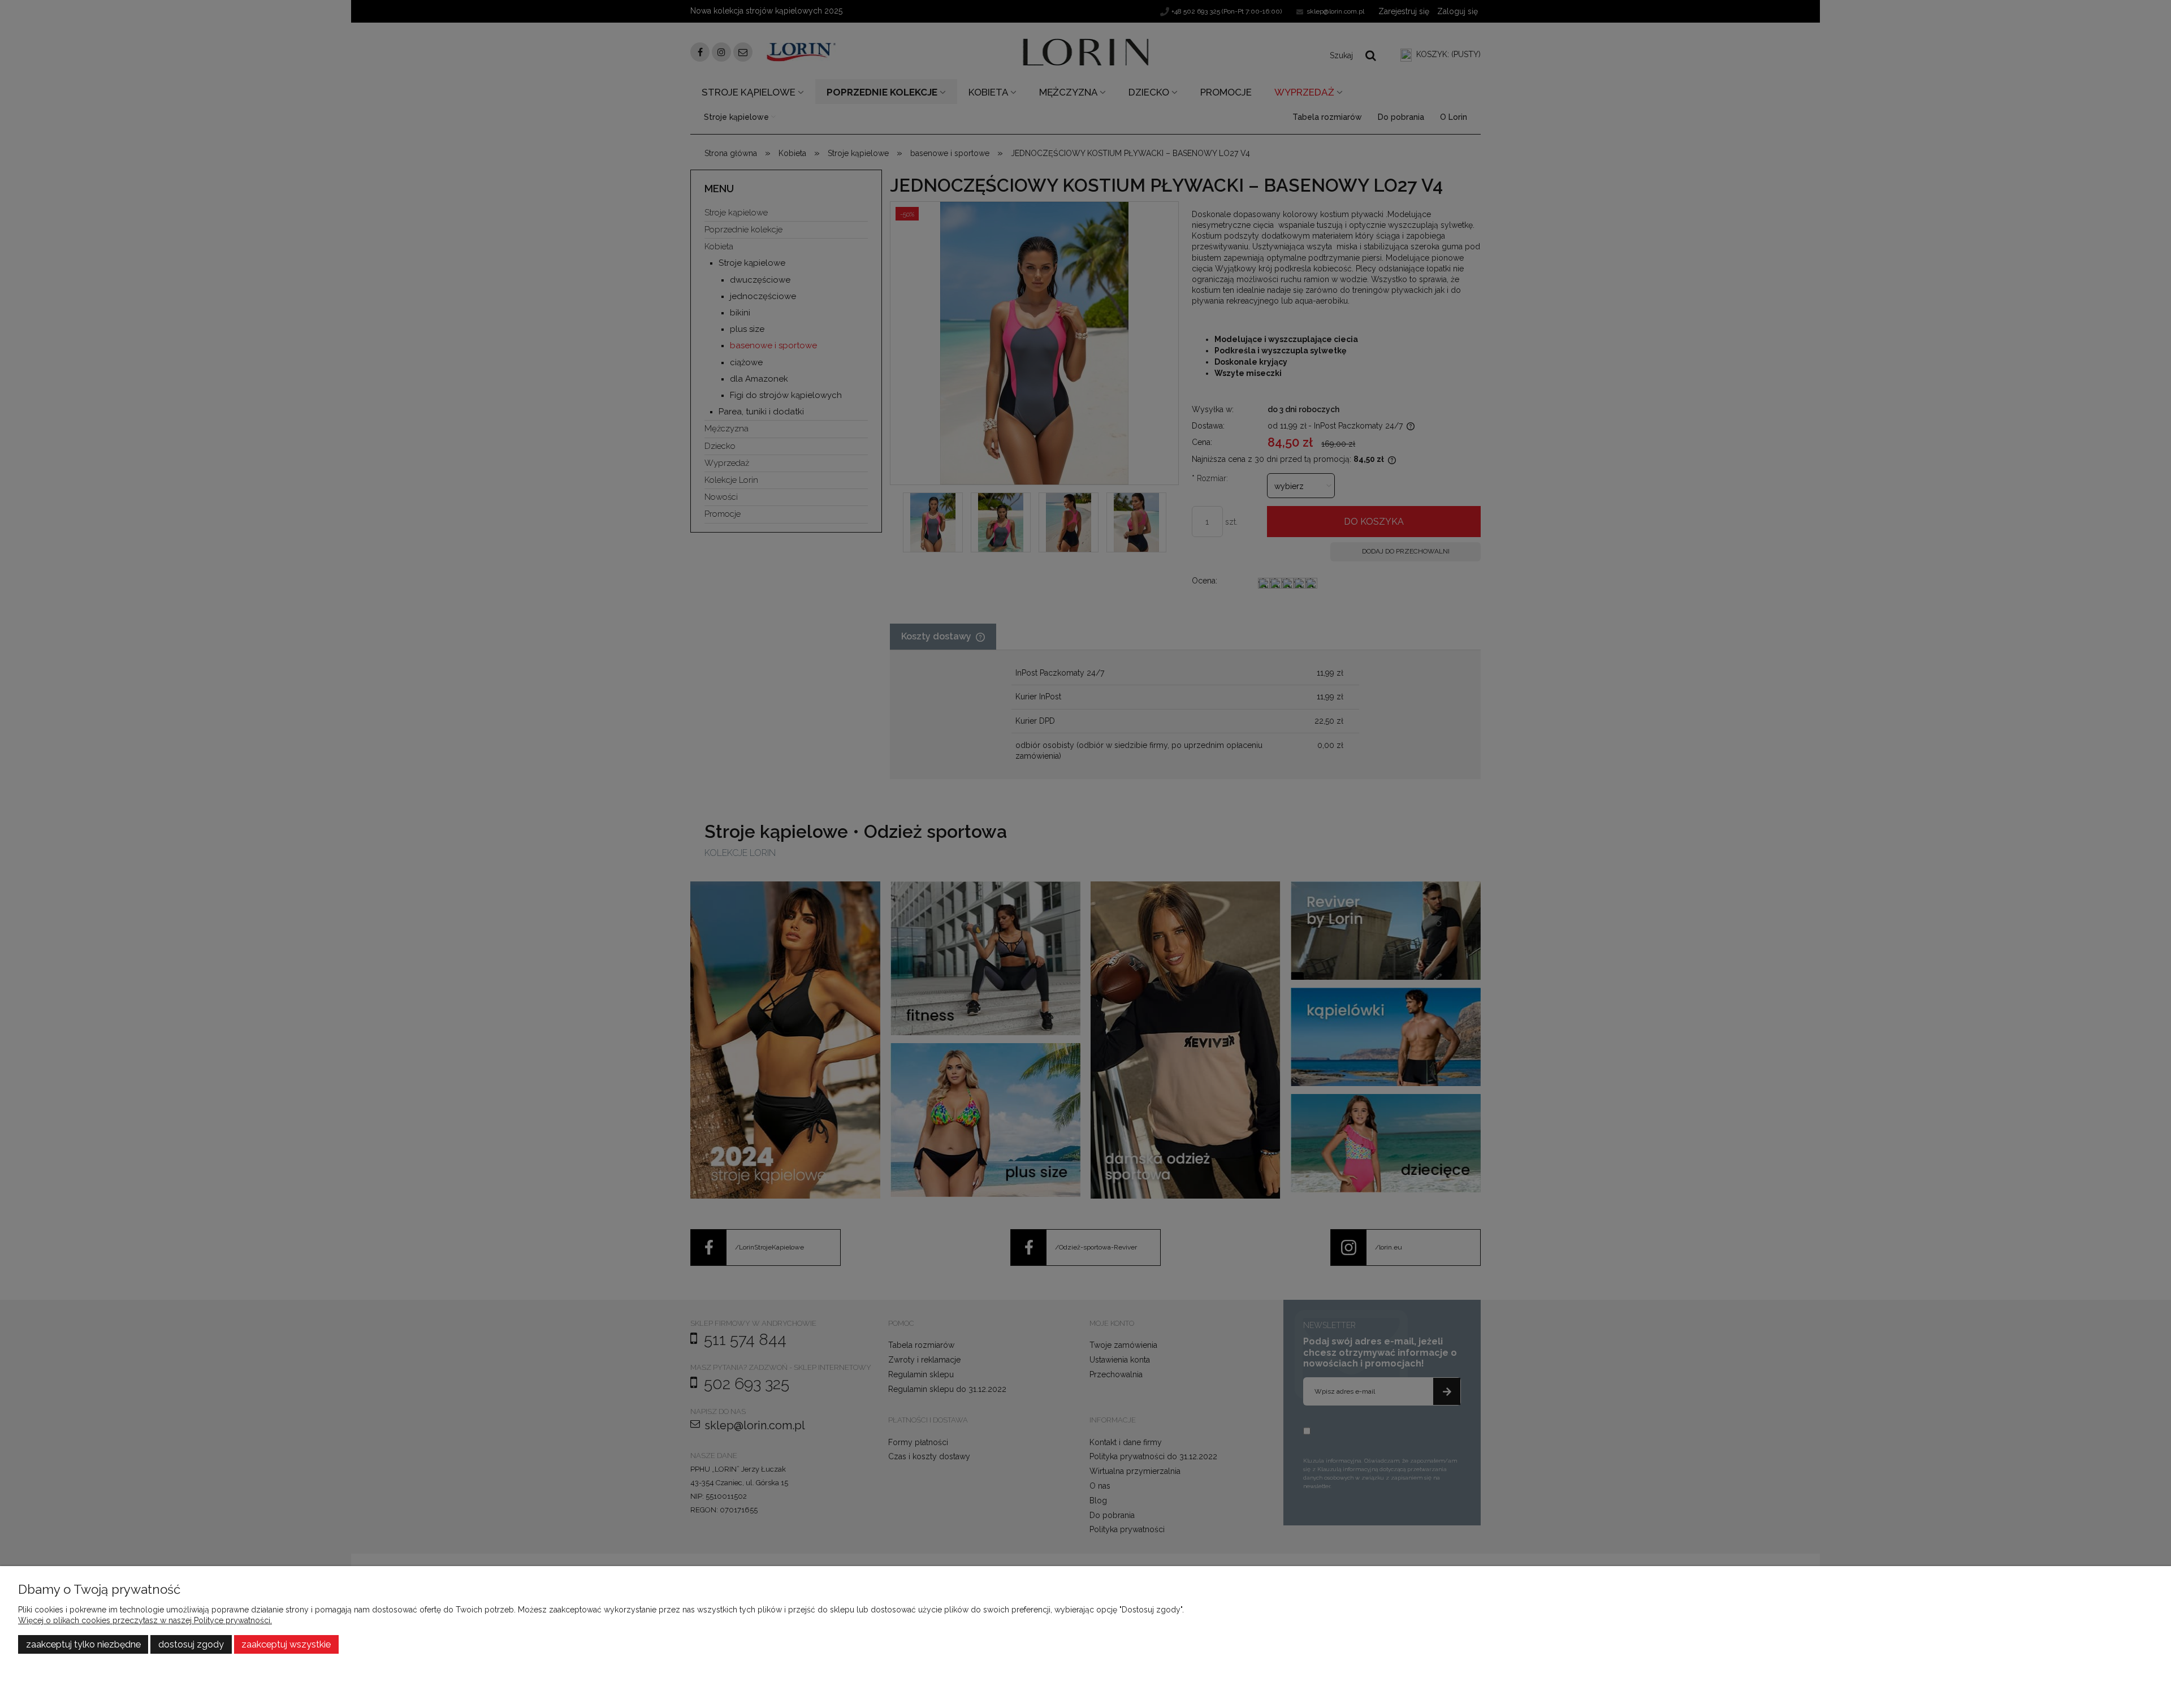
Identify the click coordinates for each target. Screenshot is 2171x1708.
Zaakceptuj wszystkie (286, 1644)
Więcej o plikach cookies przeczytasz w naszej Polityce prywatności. (145, 1620)
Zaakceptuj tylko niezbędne (83, 1644)
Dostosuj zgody (191, 1644)
